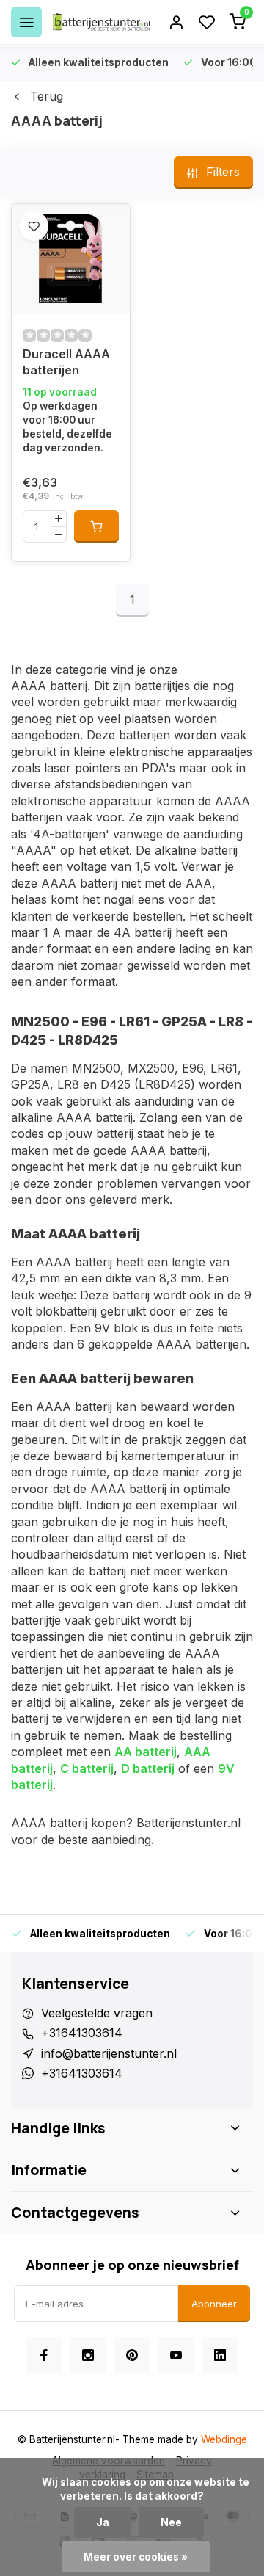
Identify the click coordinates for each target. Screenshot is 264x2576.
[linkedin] (220, 2355)
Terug (47, 96)
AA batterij (146, 1752)
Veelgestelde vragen (97, 2013)
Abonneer (214, 2304)
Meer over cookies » (136, 2557)
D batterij (148, 1768)
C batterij (87, 1768)
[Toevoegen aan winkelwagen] (96, 526)
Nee (171, 2522)
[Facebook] (44, 2355)
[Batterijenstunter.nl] (101, 22)
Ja (103, 2522)
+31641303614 (82, 2033)
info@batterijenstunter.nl (109, 2053)
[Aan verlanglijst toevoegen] (34, 226)
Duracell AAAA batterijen (66, 362)
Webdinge (224, 2439)
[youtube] (176, 2355)
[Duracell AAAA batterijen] (71, 259)
